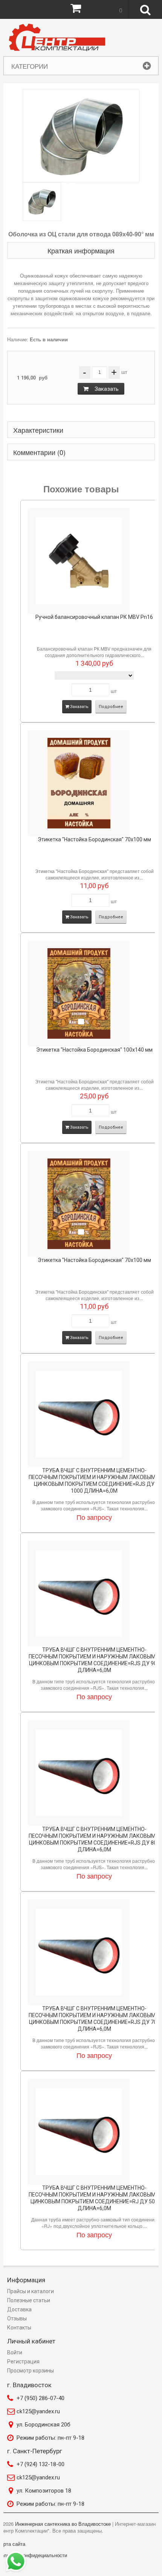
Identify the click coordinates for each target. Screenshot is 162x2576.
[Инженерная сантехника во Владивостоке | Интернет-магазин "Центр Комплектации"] (59, 38)
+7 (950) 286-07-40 (40, 2398)
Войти (15, 2352)
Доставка (19, 2309)
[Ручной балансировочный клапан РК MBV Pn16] (79, 561)
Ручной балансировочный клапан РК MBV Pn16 (94, 617)
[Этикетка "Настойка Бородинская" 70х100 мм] (79, 783)
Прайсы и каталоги (31, 2291)
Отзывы (17, 2318)
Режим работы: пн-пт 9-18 (50, 2438)
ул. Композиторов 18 (44, 2491)
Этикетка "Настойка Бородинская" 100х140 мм (94, 1050)
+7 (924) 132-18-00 (40, 2464)
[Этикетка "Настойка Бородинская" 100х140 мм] (79, 993)
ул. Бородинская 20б (44, 2425)
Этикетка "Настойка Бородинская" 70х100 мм (94, 839)
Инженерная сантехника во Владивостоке (63, 2524)
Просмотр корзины (31, 2371)
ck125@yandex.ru (38, 2411)
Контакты (19, 2328)
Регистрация (23, 2362)
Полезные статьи (29, 2300)
